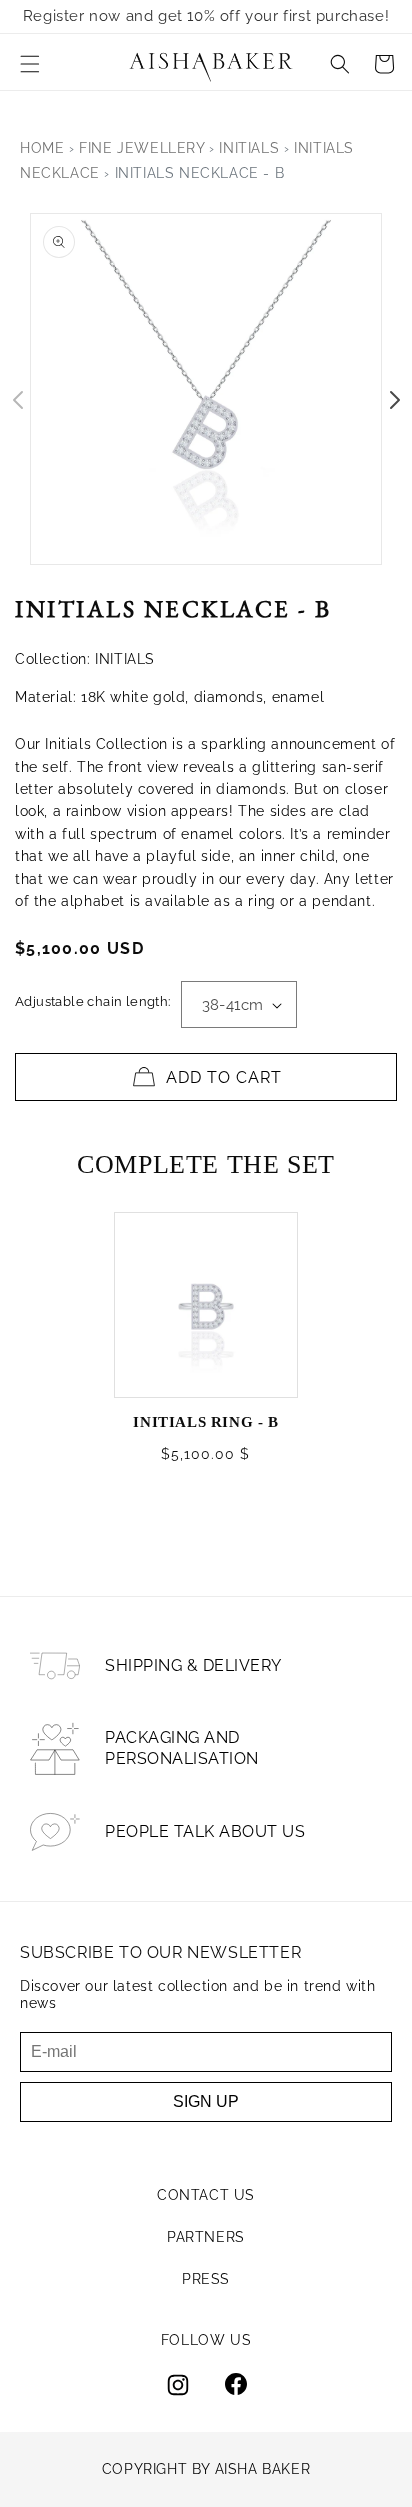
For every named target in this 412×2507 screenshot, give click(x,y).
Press (206, 2279)
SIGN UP (206, 2101)
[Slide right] (394, 400)
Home (42, 148)
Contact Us (206, 2195)
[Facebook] (236, 2385)
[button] (30, 64)
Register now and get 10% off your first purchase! (206, 16)
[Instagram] (178, 2385)
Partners (206, 2237)
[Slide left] (17, 400)
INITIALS (249, 148)
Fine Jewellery (141, 148)
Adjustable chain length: (93, 1001)
